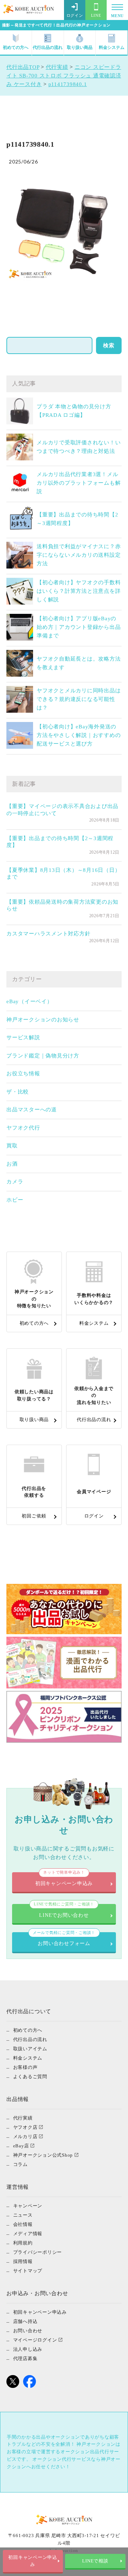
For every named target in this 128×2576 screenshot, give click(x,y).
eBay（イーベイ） (30, 1001)
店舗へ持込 (25, 2321)
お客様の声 (25, 2067)
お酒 (12, 1164)
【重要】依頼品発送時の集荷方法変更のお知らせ (62, 905)
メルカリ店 (25, 2136)
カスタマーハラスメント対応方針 (48, 934)
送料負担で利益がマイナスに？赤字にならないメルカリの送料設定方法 (79, 555)
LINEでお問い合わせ (64, 1911)
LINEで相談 (95, 2561)
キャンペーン (28, 2206)
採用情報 (23, 2261)
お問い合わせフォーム (64, 1939)
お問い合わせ (28, 2331)
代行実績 (23, 2118)
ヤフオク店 (25, 2127)
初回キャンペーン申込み (33, 2561)
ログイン (75, 15)
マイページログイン (35, 2340)
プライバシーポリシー (38, 2252)
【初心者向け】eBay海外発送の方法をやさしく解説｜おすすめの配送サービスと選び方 (79, 735)
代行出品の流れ (48, 47)
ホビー (15, 1200)
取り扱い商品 (80, 47)
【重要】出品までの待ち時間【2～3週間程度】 (60, 842)
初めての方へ (16, 47)
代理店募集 (25, 2358)
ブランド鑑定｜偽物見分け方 (43, 1056)
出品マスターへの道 (32, 1110)
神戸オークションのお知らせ (43, 1020)
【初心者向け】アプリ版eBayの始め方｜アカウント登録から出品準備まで (79, 627)
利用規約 (23, 2243)
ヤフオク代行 (23, 1128)
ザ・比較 (18, 1092)
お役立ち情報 (23, 1074)
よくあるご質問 (30, 2077)
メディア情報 (28, 2234)
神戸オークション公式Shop (43, 2155)
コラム (20, 2164)
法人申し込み (28, 2349)
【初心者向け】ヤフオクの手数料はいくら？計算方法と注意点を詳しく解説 (79, 591)
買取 (12, 1146)
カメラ (15, 1182)
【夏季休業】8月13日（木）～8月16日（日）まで (63, 874)
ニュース (23, 2215)
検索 (109, 345)
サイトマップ (28, 2271)
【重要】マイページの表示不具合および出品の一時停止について (62, 810)
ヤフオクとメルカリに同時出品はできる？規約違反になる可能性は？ (79, 699)
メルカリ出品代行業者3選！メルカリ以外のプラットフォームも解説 (79, 483)
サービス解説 (23, 1037)
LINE (96, 15)
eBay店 (21, 2146)
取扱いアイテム (30, 2049)
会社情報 (23, 2224)
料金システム (112, 47)
